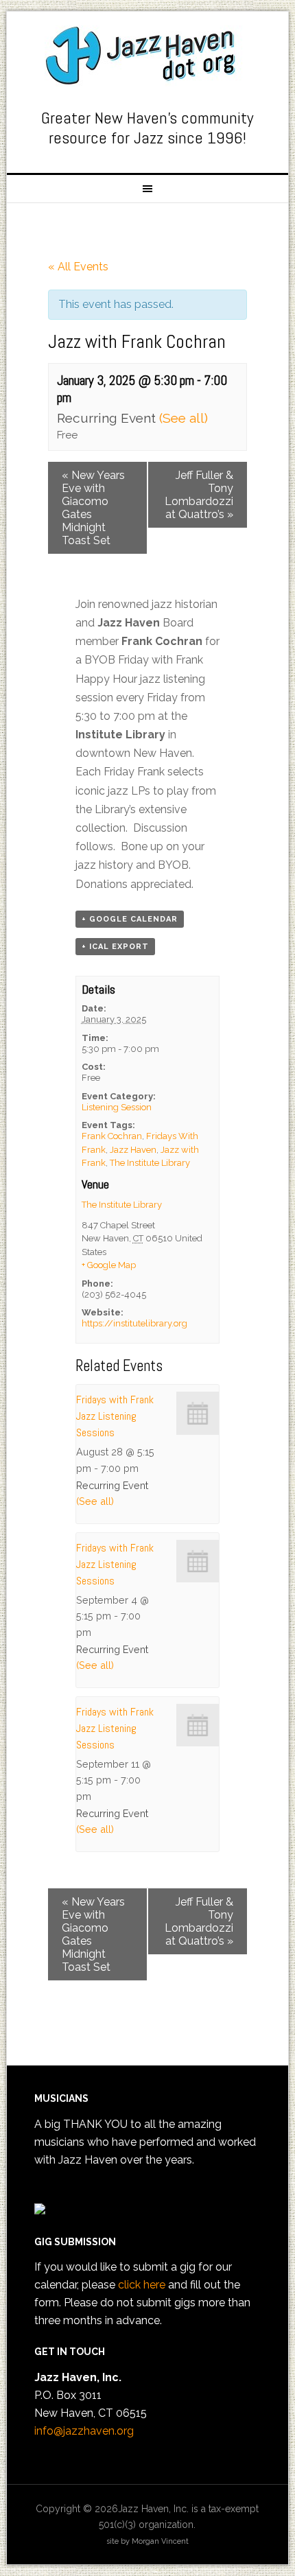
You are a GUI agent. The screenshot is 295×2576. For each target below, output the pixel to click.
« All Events (78, 267)
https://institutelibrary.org (134, 1323)
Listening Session (117, 1107)
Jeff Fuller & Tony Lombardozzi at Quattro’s (199, 495)
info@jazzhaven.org (84, 2431)
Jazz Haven (148, 56)
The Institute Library (150, 1163)
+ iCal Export (115, 947)
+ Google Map (109, 1265)
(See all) (184, 418)
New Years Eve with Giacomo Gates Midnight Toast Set (93, 508)
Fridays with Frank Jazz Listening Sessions (115, 1416)
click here (142, 2285)
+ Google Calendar (130, 919)
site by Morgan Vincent (147, 2541)
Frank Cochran (112, 1136)
